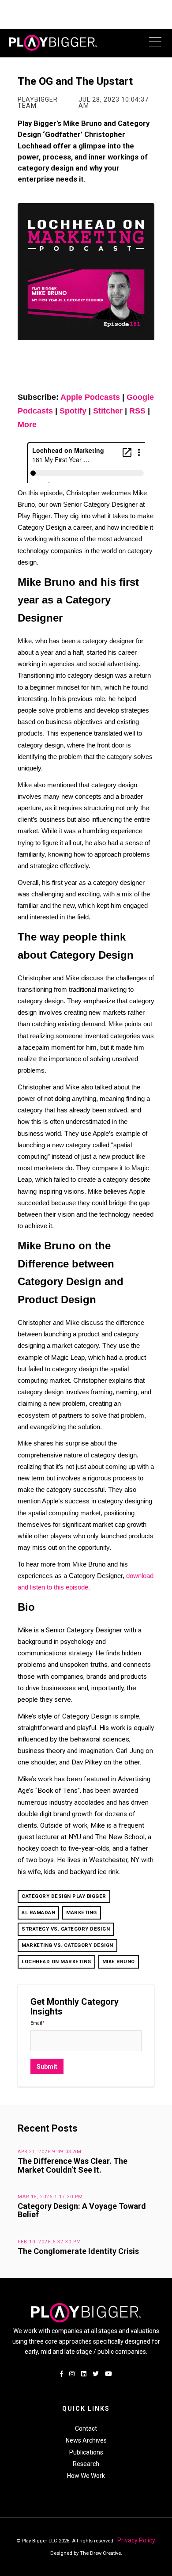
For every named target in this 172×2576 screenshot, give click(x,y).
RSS (137, 411)
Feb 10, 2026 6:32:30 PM (49, 2242)
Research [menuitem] (86, 2464)
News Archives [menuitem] (86, 2440)
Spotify (73, 411)
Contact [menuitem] (86, 2428)
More (27, 425)
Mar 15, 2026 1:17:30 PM (50, 2197)
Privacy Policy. (136, 2540)
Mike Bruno (119, 1962)
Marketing (82, 1913)
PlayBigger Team (38, 102)
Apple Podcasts (90, 397)
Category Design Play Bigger (64, 1896)
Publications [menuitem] (86, 2452)
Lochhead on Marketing (56, 1962)
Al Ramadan (38, 1913)
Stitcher (108, 411)
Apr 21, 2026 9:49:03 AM (50, 2152)
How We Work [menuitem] (86, 2476)
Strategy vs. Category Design (66, 1929)
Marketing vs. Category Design (67, 1945)
